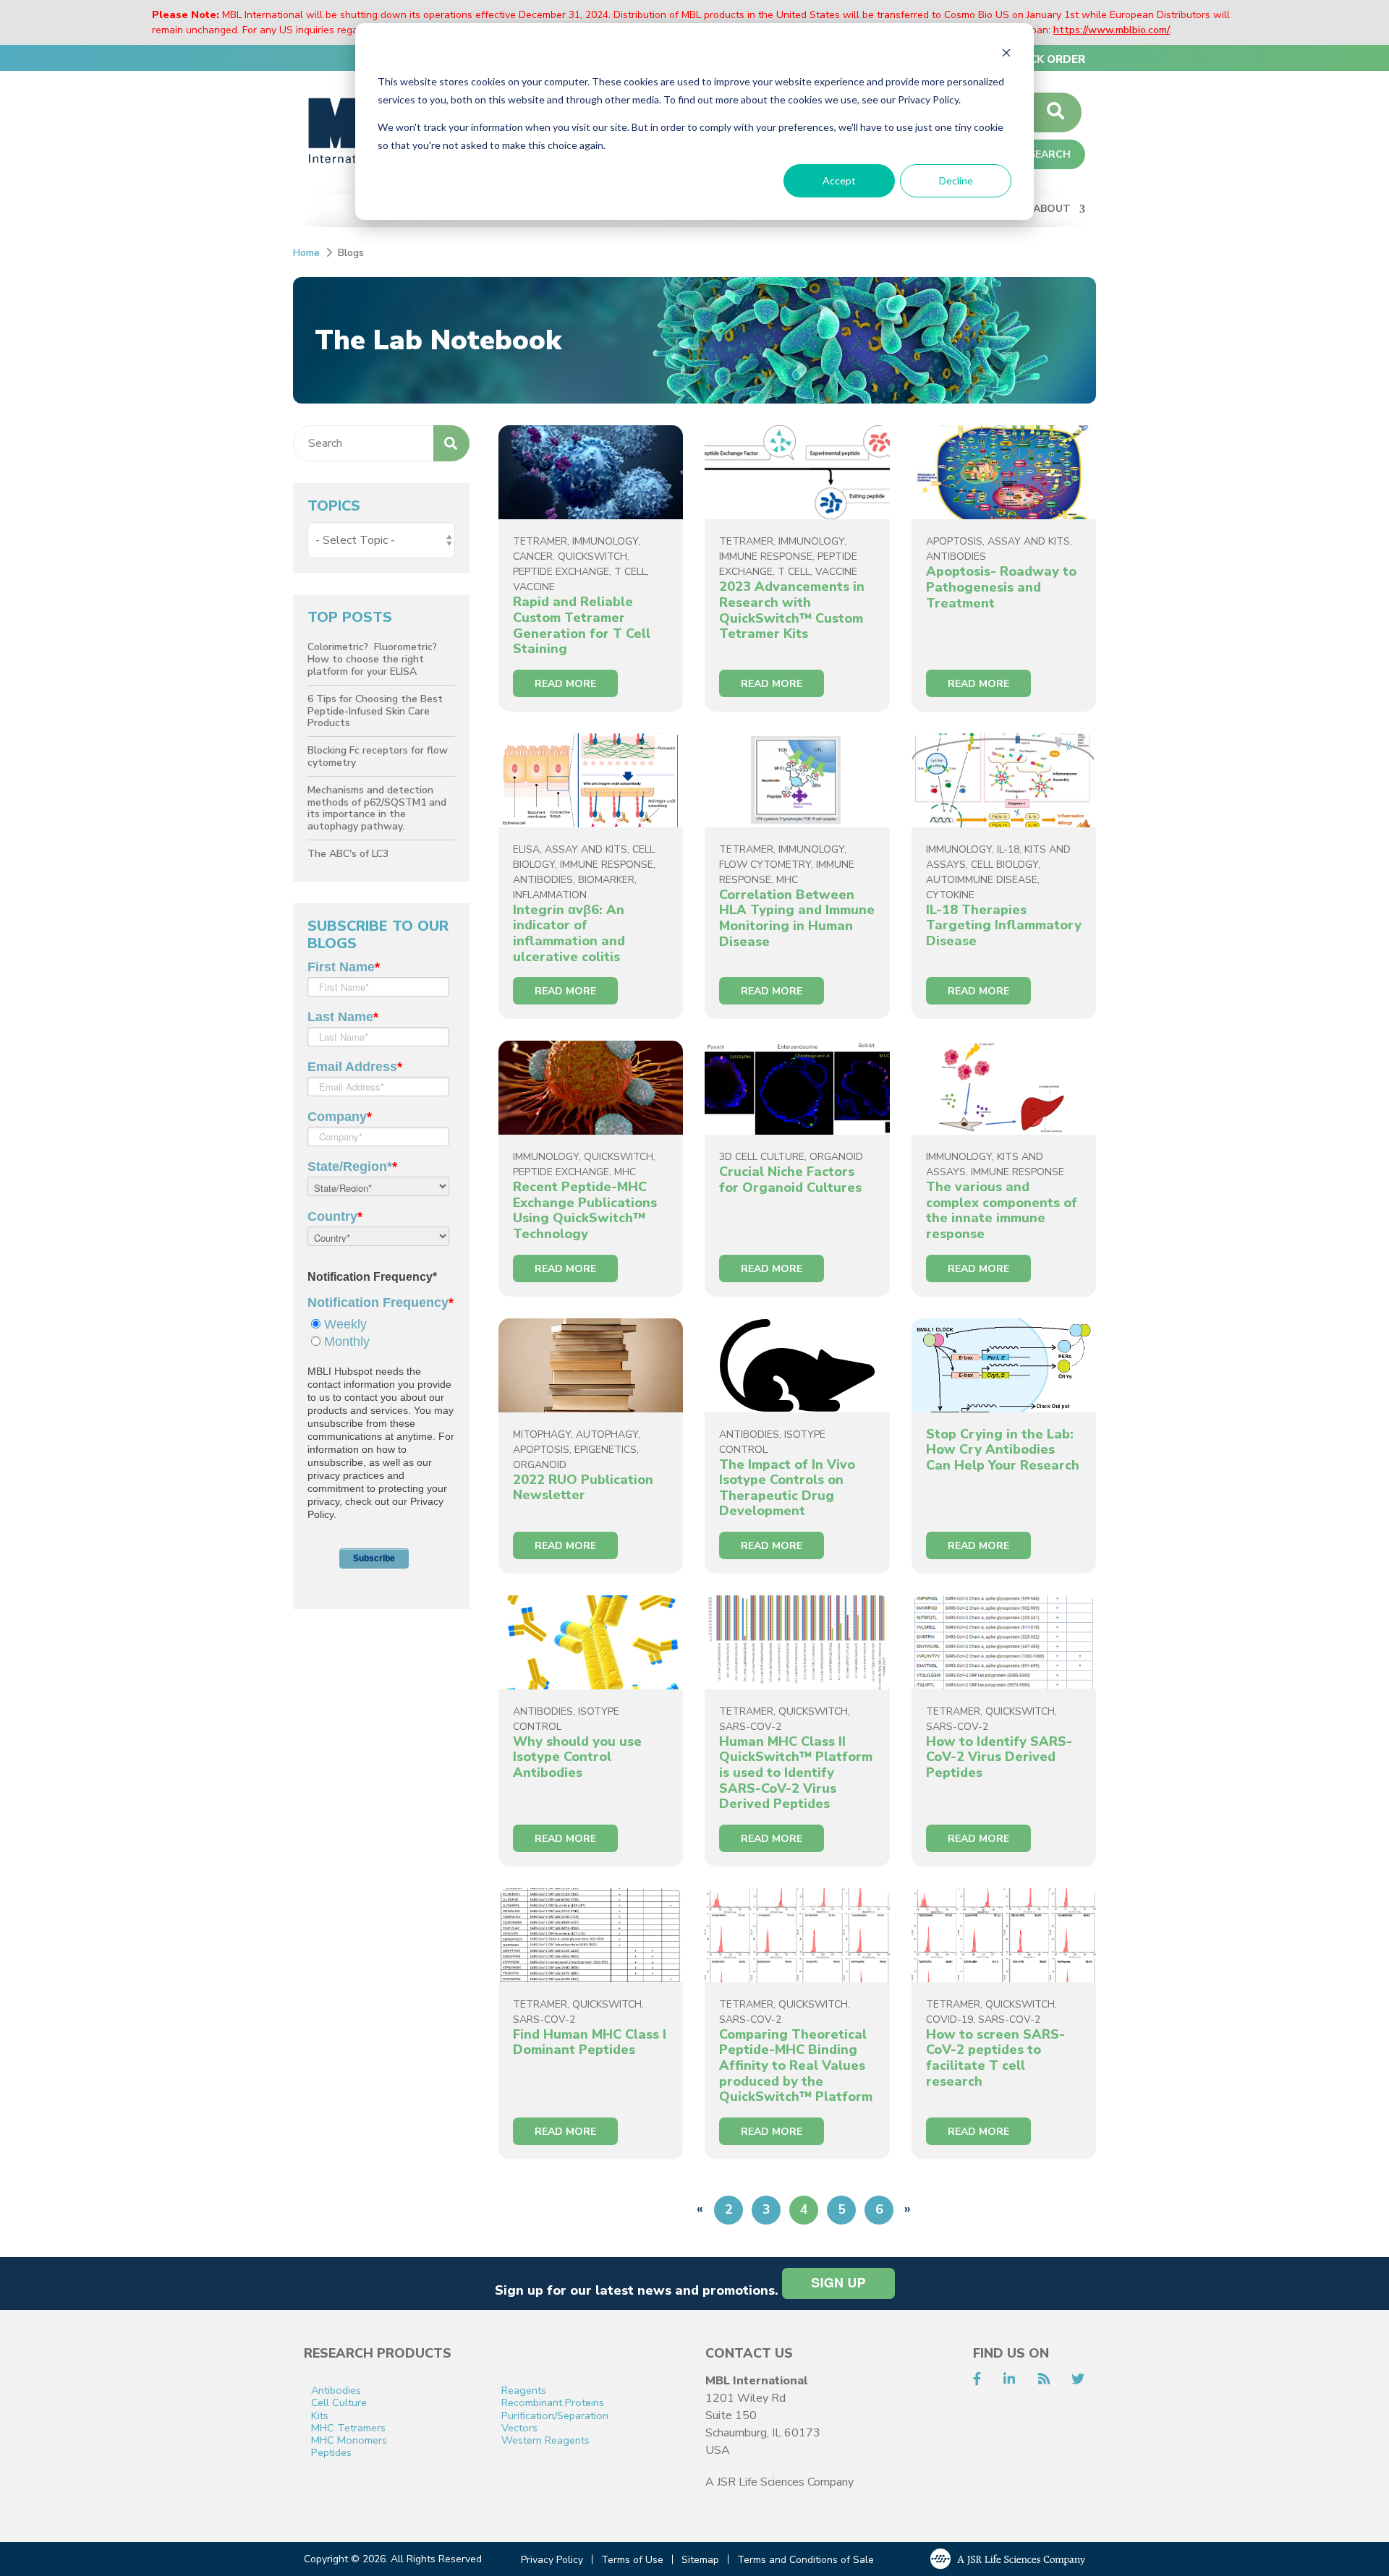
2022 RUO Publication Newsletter (583, 1488)
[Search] (1055, 112)
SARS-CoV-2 (750, 1727)
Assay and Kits (1029, 541)
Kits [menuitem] (320, 2416)
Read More (565, 684)
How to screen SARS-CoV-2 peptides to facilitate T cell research (995, 2058)
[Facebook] (977, 2379)
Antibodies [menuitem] (336, 2391)
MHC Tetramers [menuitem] (348, 2428)
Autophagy (607, 1434)
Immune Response (766, 556)
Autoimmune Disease (982, 880)
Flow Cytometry (765, 865)
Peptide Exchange (561, 572)
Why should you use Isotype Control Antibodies (577, 1757)
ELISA (526, 849)
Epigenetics (606, 1450)
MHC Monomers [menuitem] (349, 2440)
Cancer (533, 556)
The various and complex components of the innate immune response (1002, 1210)
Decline (956, 180)
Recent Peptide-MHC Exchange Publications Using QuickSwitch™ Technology (585, 1210)
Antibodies (956, 556)
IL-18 (1008, 849)
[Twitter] (1078, 2379)
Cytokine (950, 895)
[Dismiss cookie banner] (1006, 55)
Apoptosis (954, 541)
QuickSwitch (592, 556)
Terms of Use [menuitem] (632, 2560)
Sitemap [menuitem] (700, 2560)
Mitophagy (542, 1434)
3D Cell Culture (762, 1157)
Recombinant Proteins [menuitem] (553, 2403)
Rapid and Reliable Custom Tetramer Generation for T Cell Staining (582, 625)
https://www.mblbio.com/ (1112, 30)
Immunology (605, 541)
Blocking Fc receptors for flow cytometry (378, 756)
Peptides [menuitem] (331, 2453)
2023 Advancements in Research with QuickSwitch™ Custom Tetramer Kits (792, 610)
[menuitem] (1048, 59)
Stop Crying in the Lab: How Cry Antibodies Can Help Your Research (1003, 1450)
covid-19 (950, 2020)
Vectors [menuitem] (519, 2428)
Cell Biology (1004, 865)
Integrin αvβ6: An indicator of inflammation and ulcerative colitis (569, 933)
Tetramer (540, 541)
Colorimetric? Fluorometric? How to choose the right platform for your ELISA (374, 659)
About (1052, 209)
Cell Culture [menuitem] (339, 2403)
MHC (787, 880)
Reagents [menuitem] (524, 2391)
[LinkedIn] (1009, 2379)
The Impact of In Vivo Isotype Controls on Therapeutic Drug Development (787, 1488)
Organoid (836, 1157)
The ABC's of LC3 (348, 854)
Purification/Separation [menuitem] (555, 2416)
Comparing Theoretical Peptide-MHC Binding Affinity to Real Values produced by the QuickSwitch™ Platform (796, 2065)
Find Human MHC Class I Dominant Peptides (590, 2042)
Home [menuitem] (306, 253)
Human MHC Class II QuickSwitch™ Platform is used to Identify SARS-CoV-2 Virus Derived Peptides (796, 1773)
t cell (630, 572)
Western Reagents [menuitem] (545, 2440)
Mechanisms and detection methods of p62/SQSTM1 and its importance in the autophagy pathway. (377, 808)
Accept (839, 180)
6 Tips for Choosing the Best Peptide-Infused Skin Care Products (375, 711)
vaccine (534, 587)
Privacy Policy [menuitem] (552, 2560)
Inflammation (550, 895)
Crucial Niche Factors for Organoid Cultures (790, 1180)
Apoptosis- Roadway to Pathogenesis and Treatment (1001, 587)
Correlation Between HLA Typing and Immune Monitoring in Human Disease (797, 918)
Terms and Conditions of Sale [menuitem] (806, 2560)
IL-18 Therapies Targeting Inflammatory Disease (1004, 925)
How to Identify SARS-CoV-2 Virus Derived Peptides (999, 1757)
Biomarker (606, 880)
